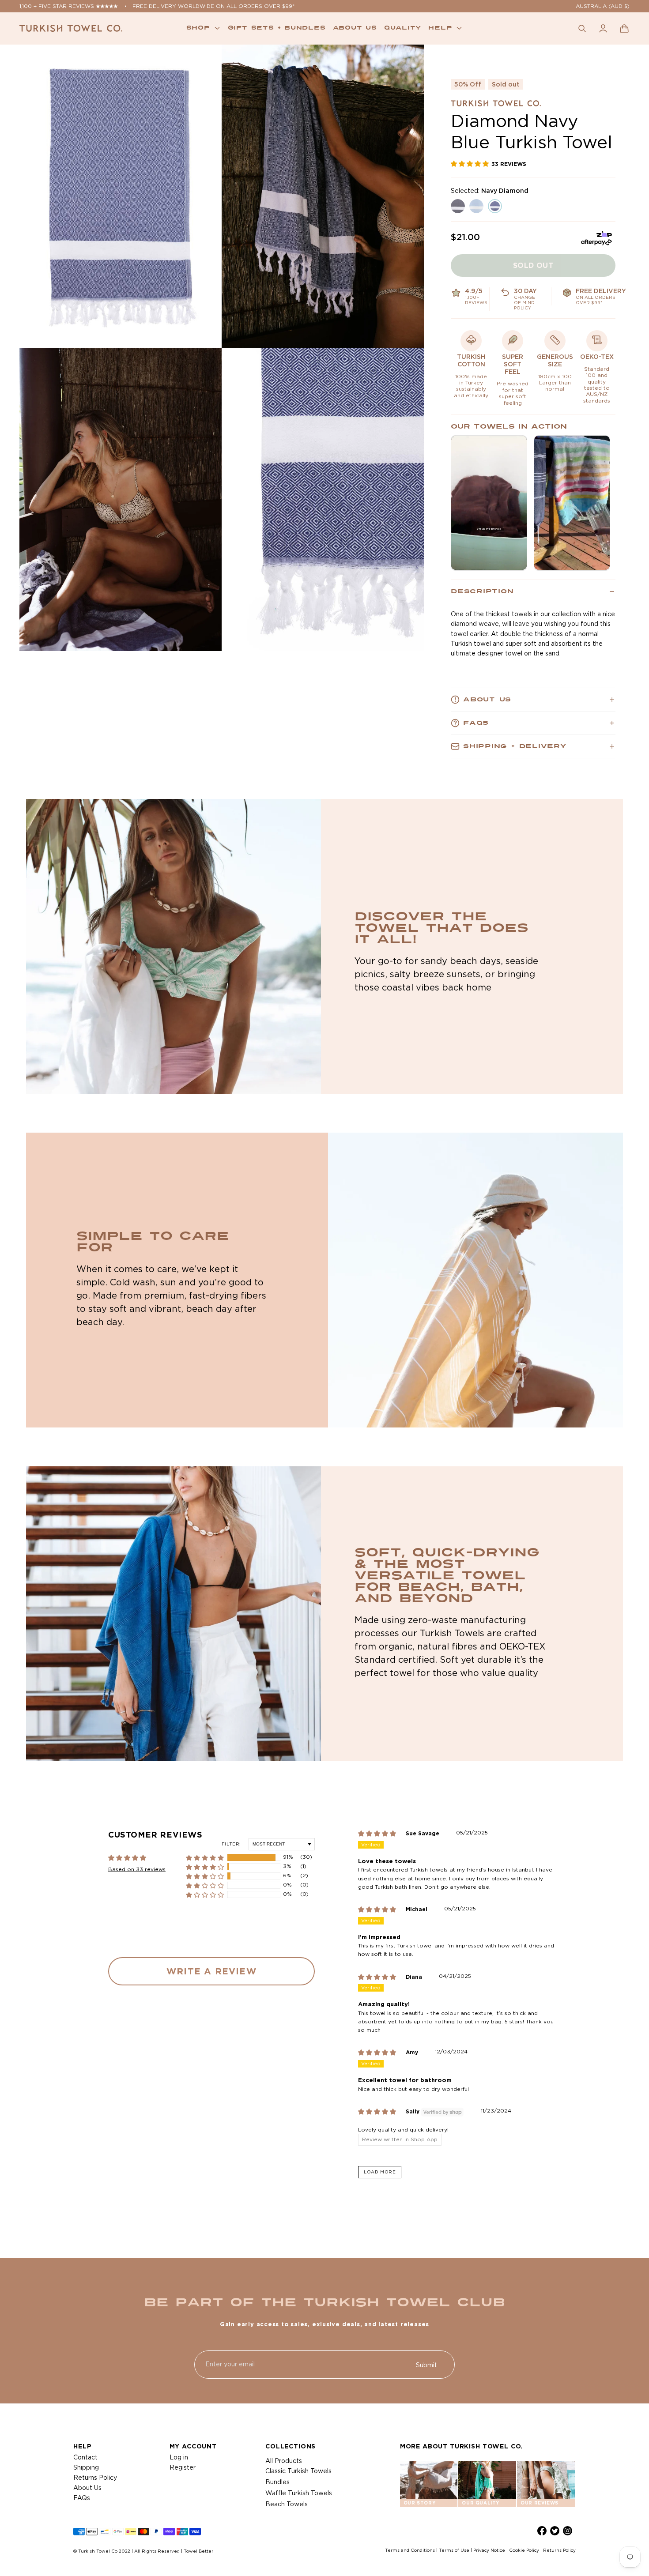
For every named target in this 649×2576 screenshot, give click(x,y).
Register (183, 2467)
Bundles (277, 2482)
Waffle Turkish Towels (299, 2493)
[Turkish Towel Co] (71, 28)
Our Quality (481, 2503)
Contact (85, 2457)
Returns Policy (95, 2478)
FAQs (82, 2498)
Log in (179, 2457)
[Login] (603, 28)
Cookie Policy (524, 2550)
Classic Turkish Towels (298, 2471)
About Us (87, 2488)
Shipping (86, 2467)
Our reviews (540, 2503)
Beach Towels (287, 2504)
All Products (284, 2461)
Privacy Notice (489, 2550)
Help (440, 28)
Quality (403, 28)
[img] (382, 1834)
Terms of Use (454, 2550)
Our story (419, 2503)
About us (355, 28)
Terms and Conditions (410, 2550)
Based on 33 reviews (137, 1869)
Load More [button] (380, 2172)
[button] (624, 28)
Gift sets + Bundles (277, 28)
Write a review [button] (211, 1971)
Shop (198, 28)
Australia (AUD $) (603, 6)
